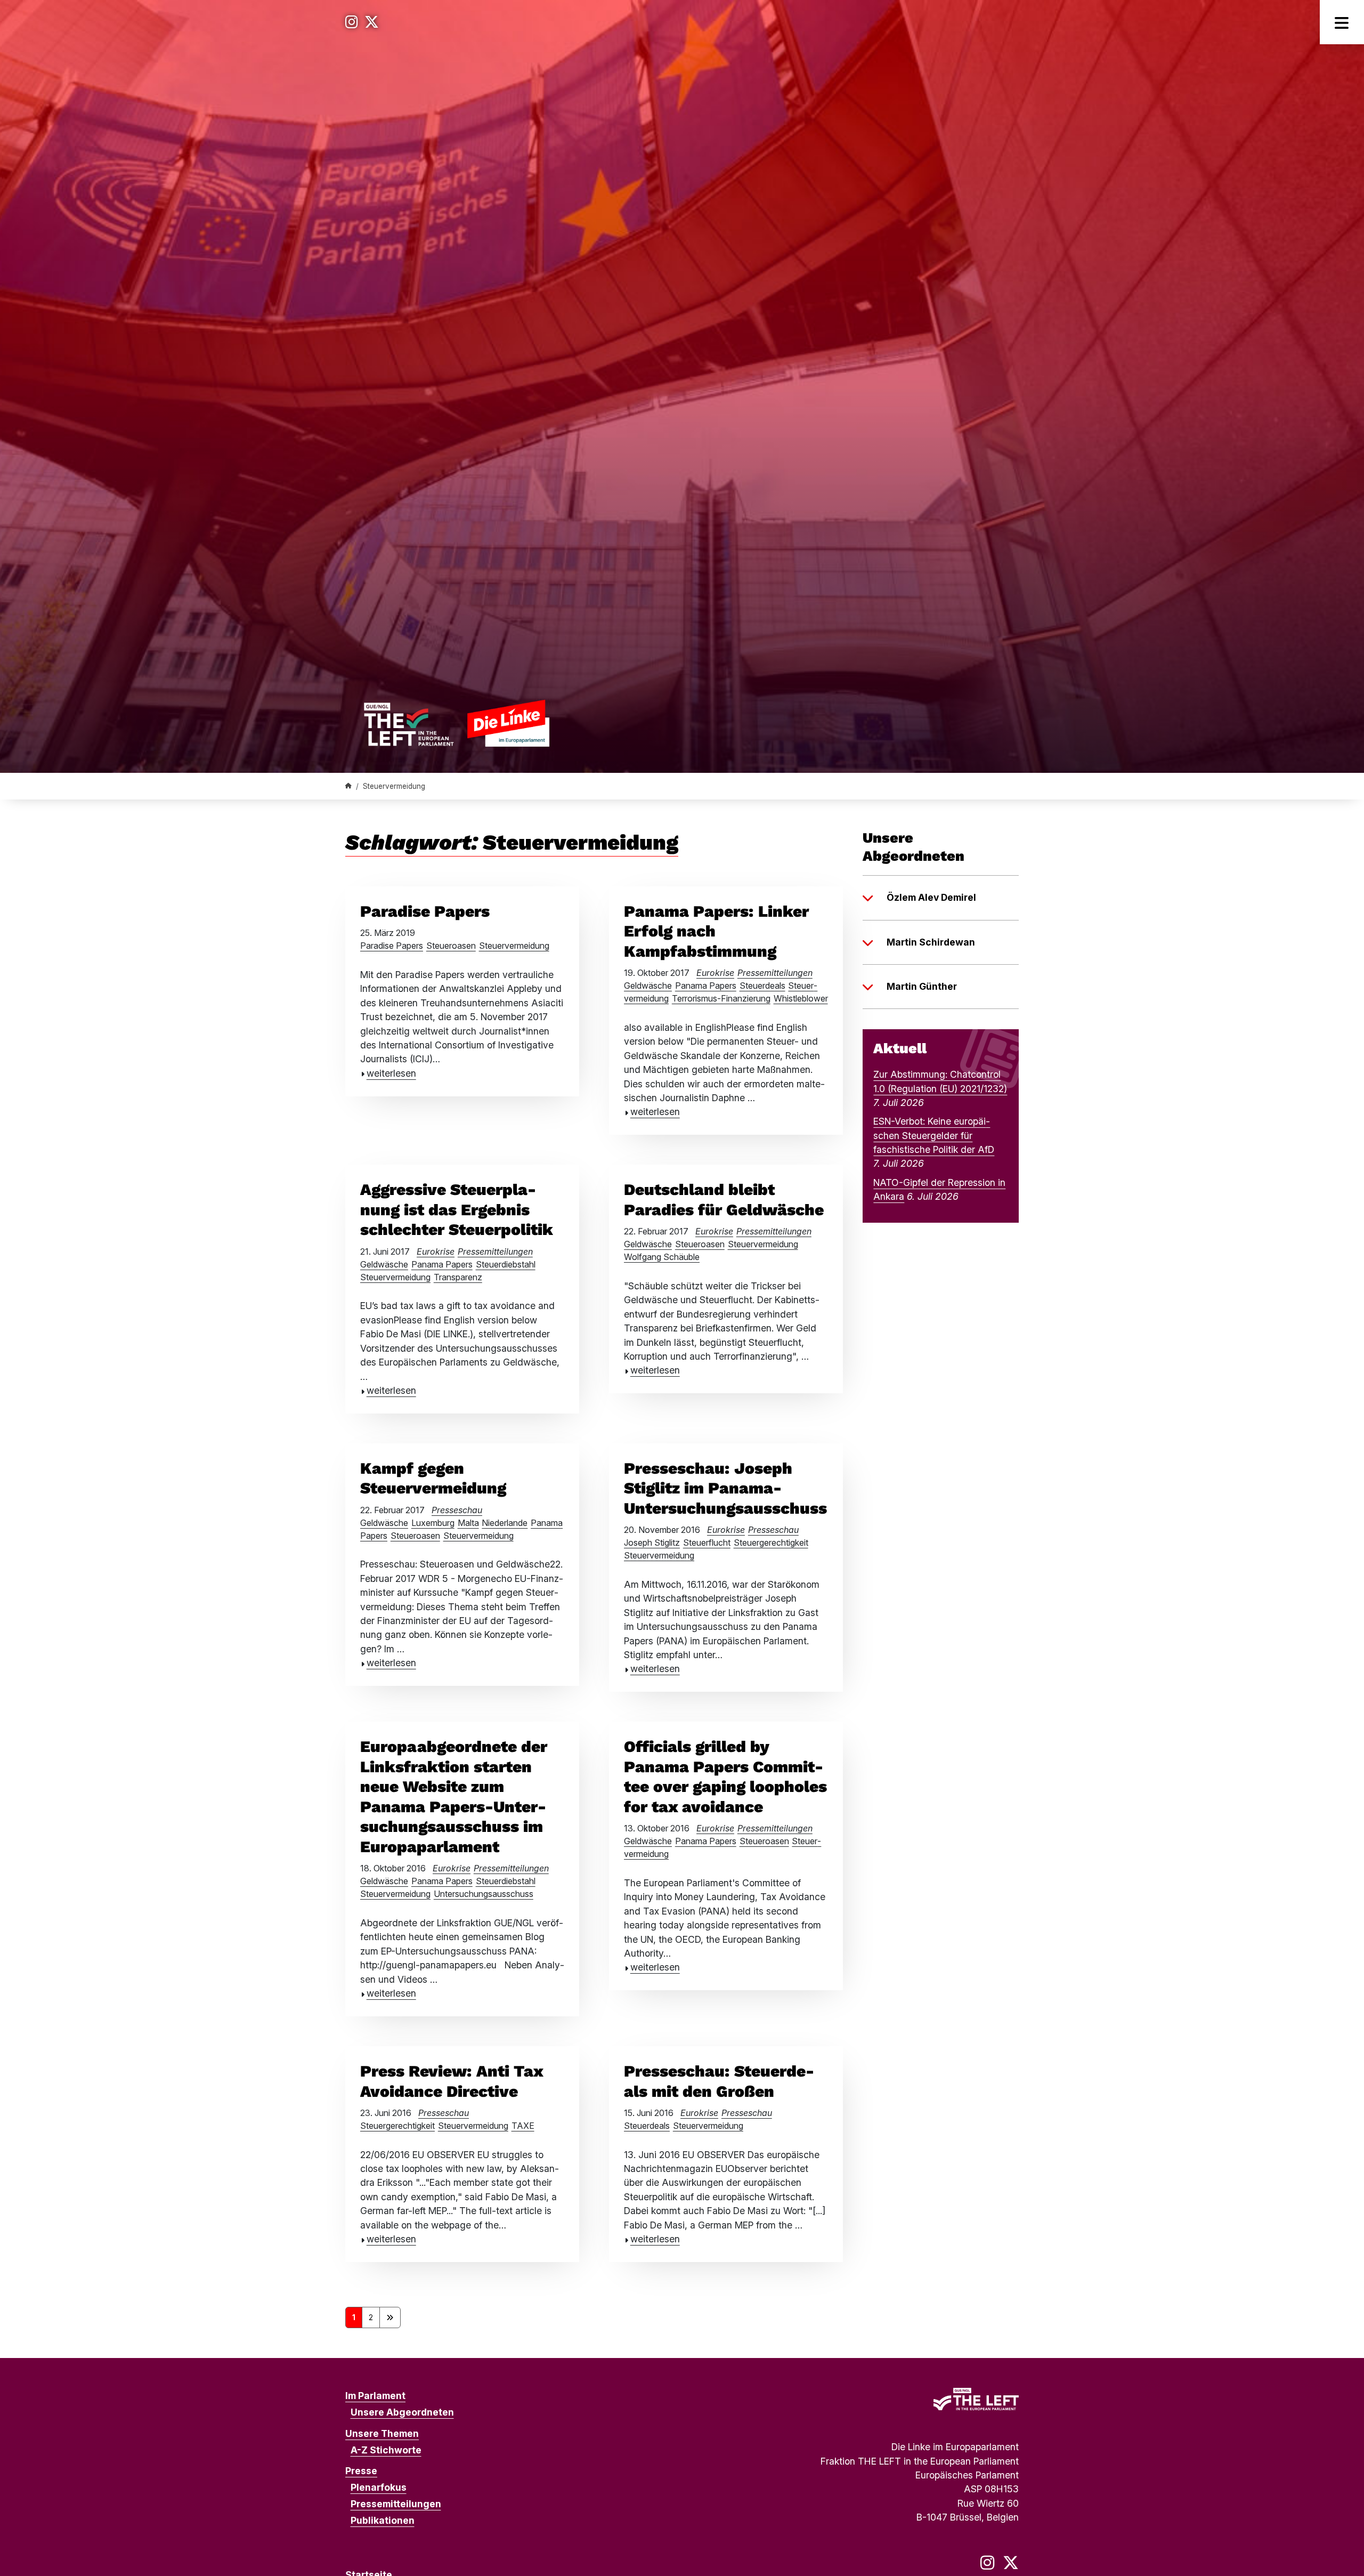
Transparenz (458, 1277)
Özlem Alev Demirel (931, 897)
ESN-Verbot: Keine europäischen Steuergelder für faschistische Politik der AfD (934, 1135)
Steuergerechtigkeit (771, 1543)
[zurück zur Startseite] (456, 723)
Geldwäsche (648, 986)
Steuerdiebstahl (506, 1264)
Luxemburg (433, 1523)
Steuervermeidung (514, 946)
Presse (361, 2471)
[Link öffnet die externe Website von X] (372, 22)
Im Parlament (375, 2396)
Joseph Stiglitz (652, 1543)
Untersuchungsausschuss (484, 1894)
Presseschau (457, 1510)
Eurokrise (715, 973)
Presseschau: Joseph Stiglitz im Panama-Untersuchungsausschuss (725, 1488)
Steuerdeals (762, 986)
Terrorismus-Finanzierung (721, 998)
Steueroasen (451, 946)
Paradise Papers (425, 911)
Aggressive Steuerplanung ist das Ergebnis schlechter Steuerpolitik (457, 1209)
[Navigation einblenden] (1342, 22)
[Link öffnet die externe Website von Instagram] (352, 22)
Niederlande (505, 1523)
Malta (468, 1523)
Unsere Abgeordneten (402, 2412)
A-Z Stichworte (386, 2450)
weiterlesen (391, 1073)
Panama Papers (706, 986)
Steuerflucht (707, 1543)
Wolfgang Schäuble (662, 1257)
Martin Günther (922, 986)
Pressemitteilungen (775, 973)
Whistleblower (801, 998)
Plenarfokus (379, 2487)
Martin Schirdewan (931, 942)
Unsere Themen (382, 2433)
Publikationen (383, 2520)
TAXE (523, 2126)
